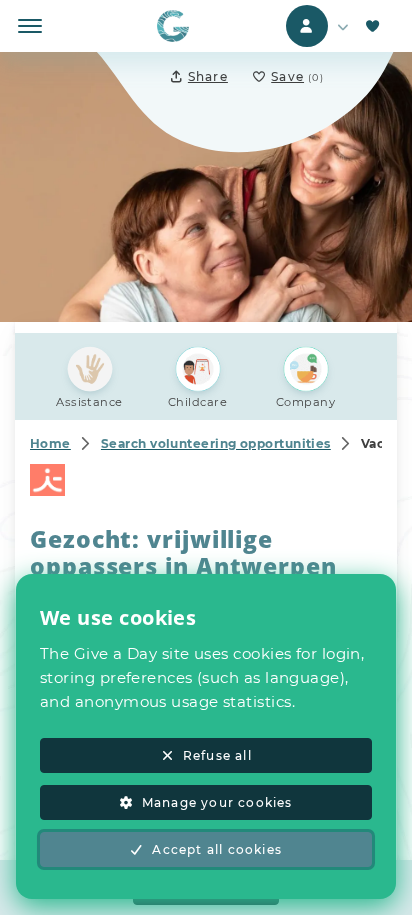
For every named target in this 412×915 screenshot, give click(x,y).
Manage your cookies (217, 802)
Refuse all (217, 755)
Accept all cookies (217, 849)
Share (208, 76)
